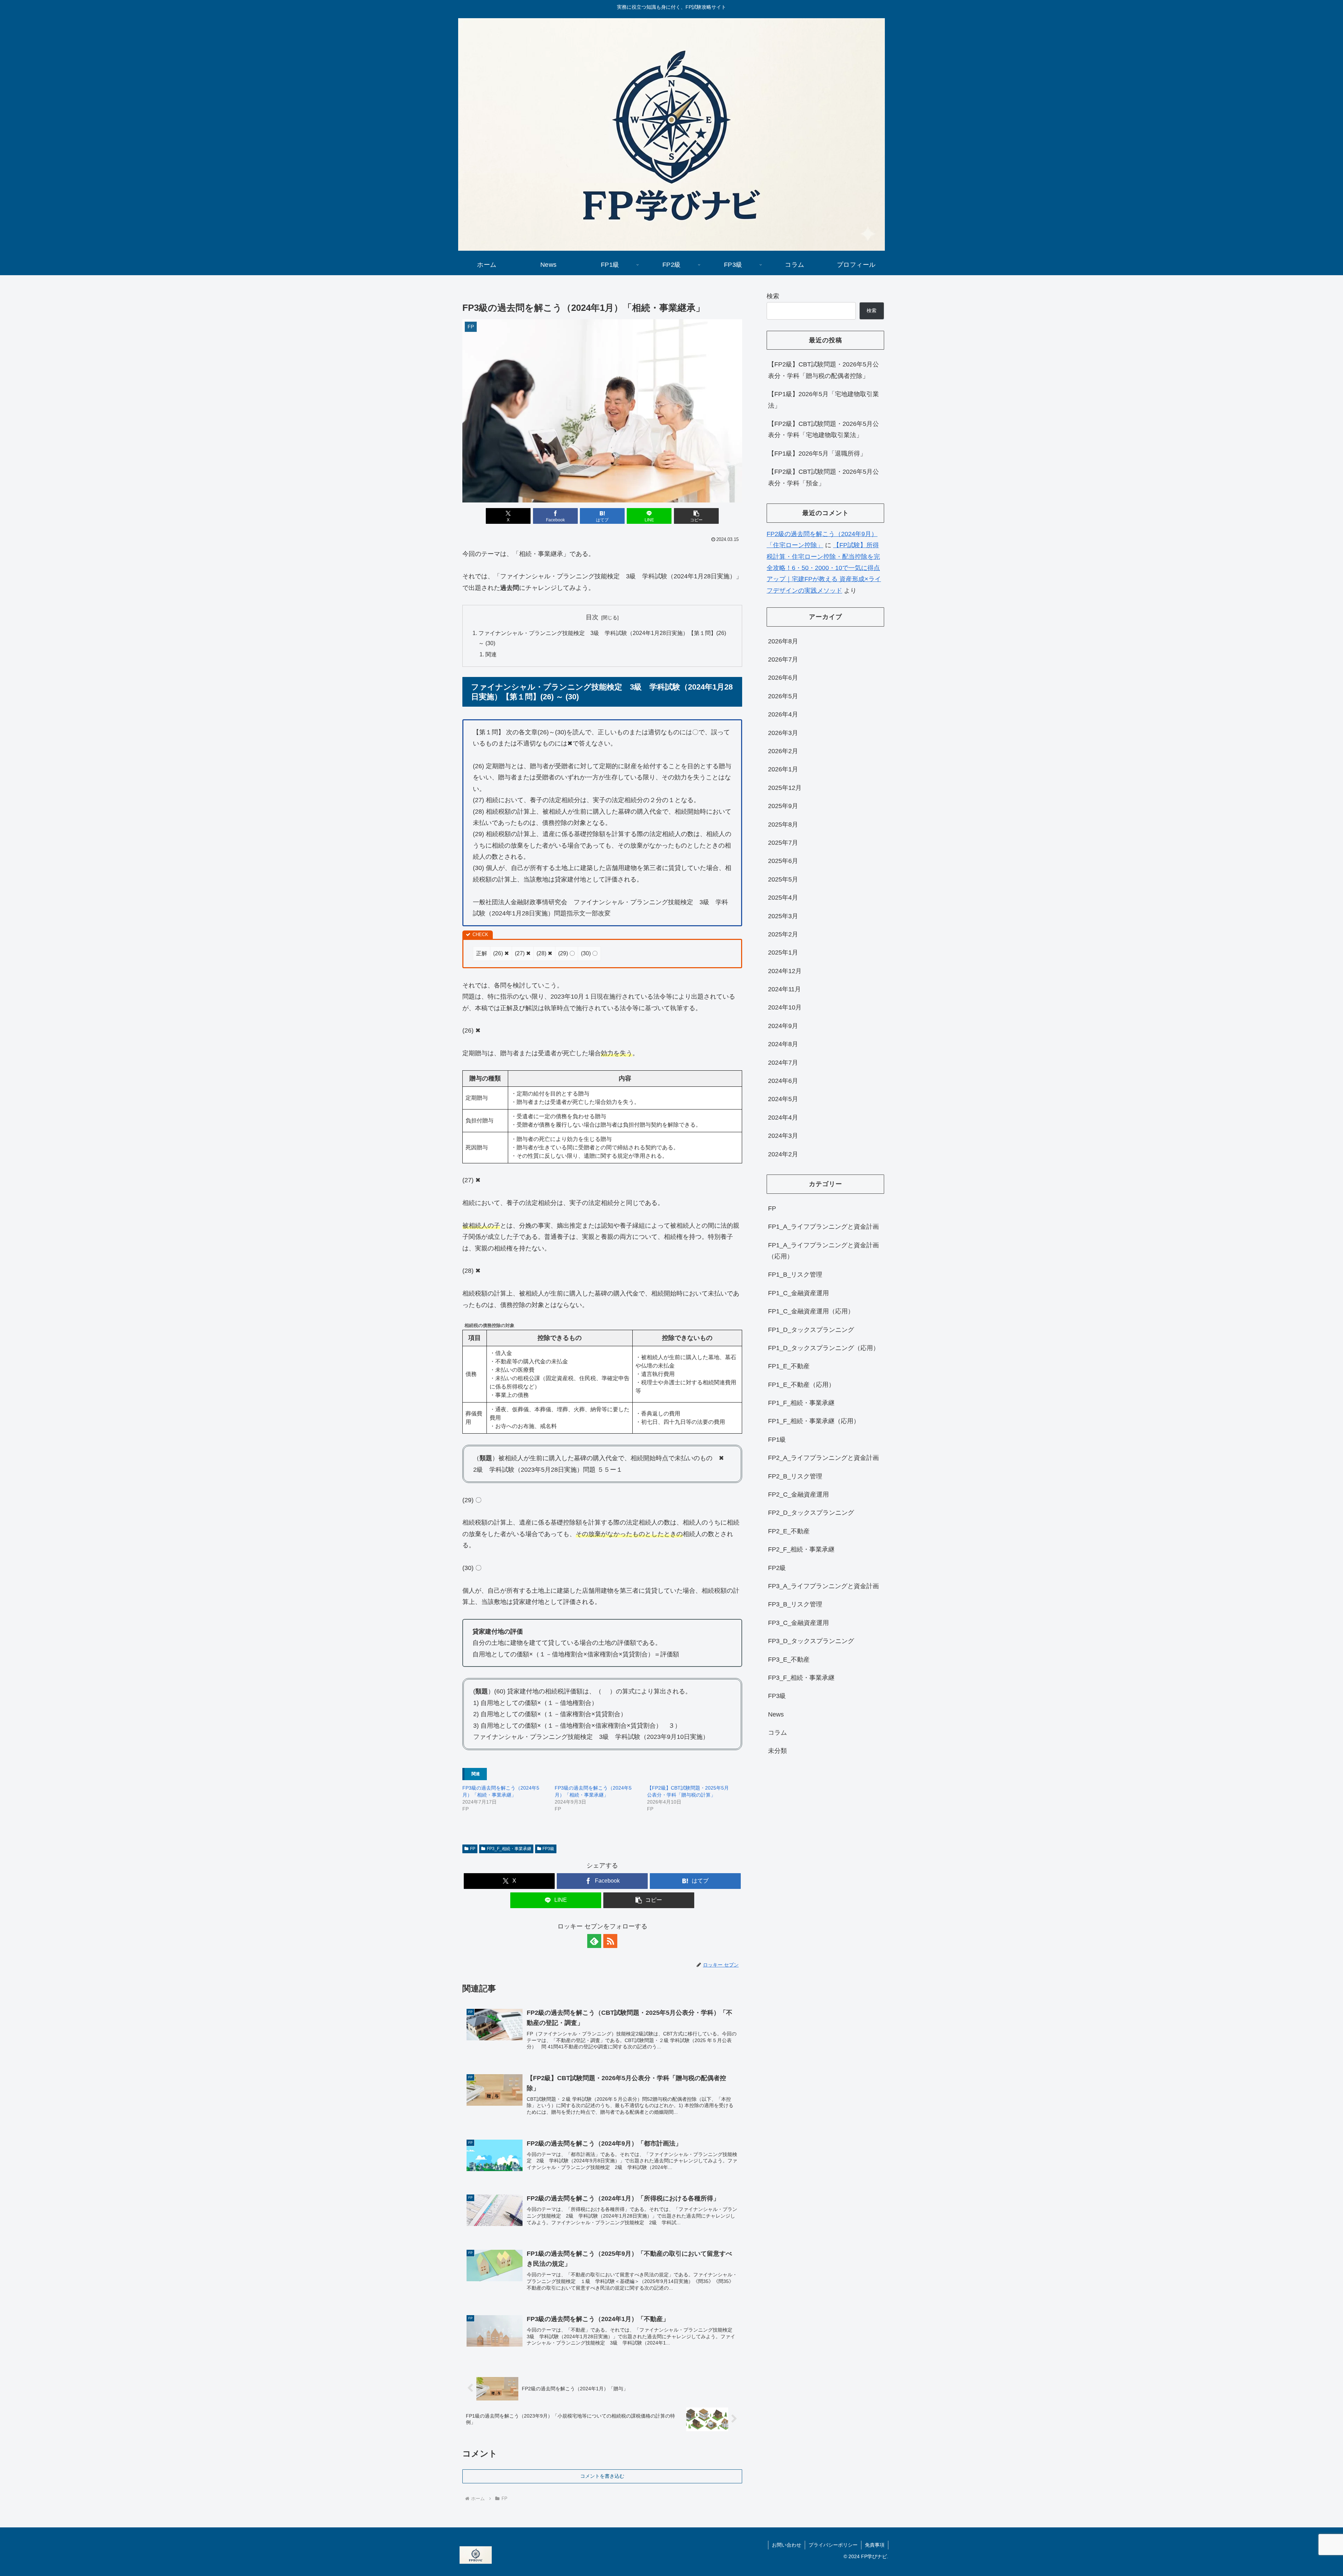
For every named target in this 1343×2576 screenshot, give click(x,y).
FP (473, 1849)
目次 (592, 617)
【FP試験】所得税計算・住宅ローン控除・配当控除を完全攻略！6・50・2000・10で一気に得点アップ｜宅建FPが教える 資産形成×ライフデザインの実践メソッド (824, 568)
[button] (696, 516)
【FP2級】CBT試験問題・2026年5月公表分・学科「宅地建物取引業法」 (823, 429)
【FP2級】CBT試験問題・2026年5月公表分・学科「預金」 (823, 477)
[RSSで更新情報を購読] (610, 1941)
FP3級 (548, 1849)
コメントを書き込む (602, 2476)
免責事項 (875, 2545)
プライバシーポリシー (833, 2545)
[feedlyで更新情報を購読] (594, 1941)
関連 (491, 654)
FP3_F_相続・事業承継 (509, 1849)
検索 (773, 296)
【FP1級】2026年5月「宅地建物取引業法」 (823, 400)
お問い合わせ (787, 2545)
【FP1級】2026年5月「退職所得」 (817, 454)
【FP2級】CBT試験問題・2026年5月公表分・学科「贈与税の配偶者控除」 (823, 370)
